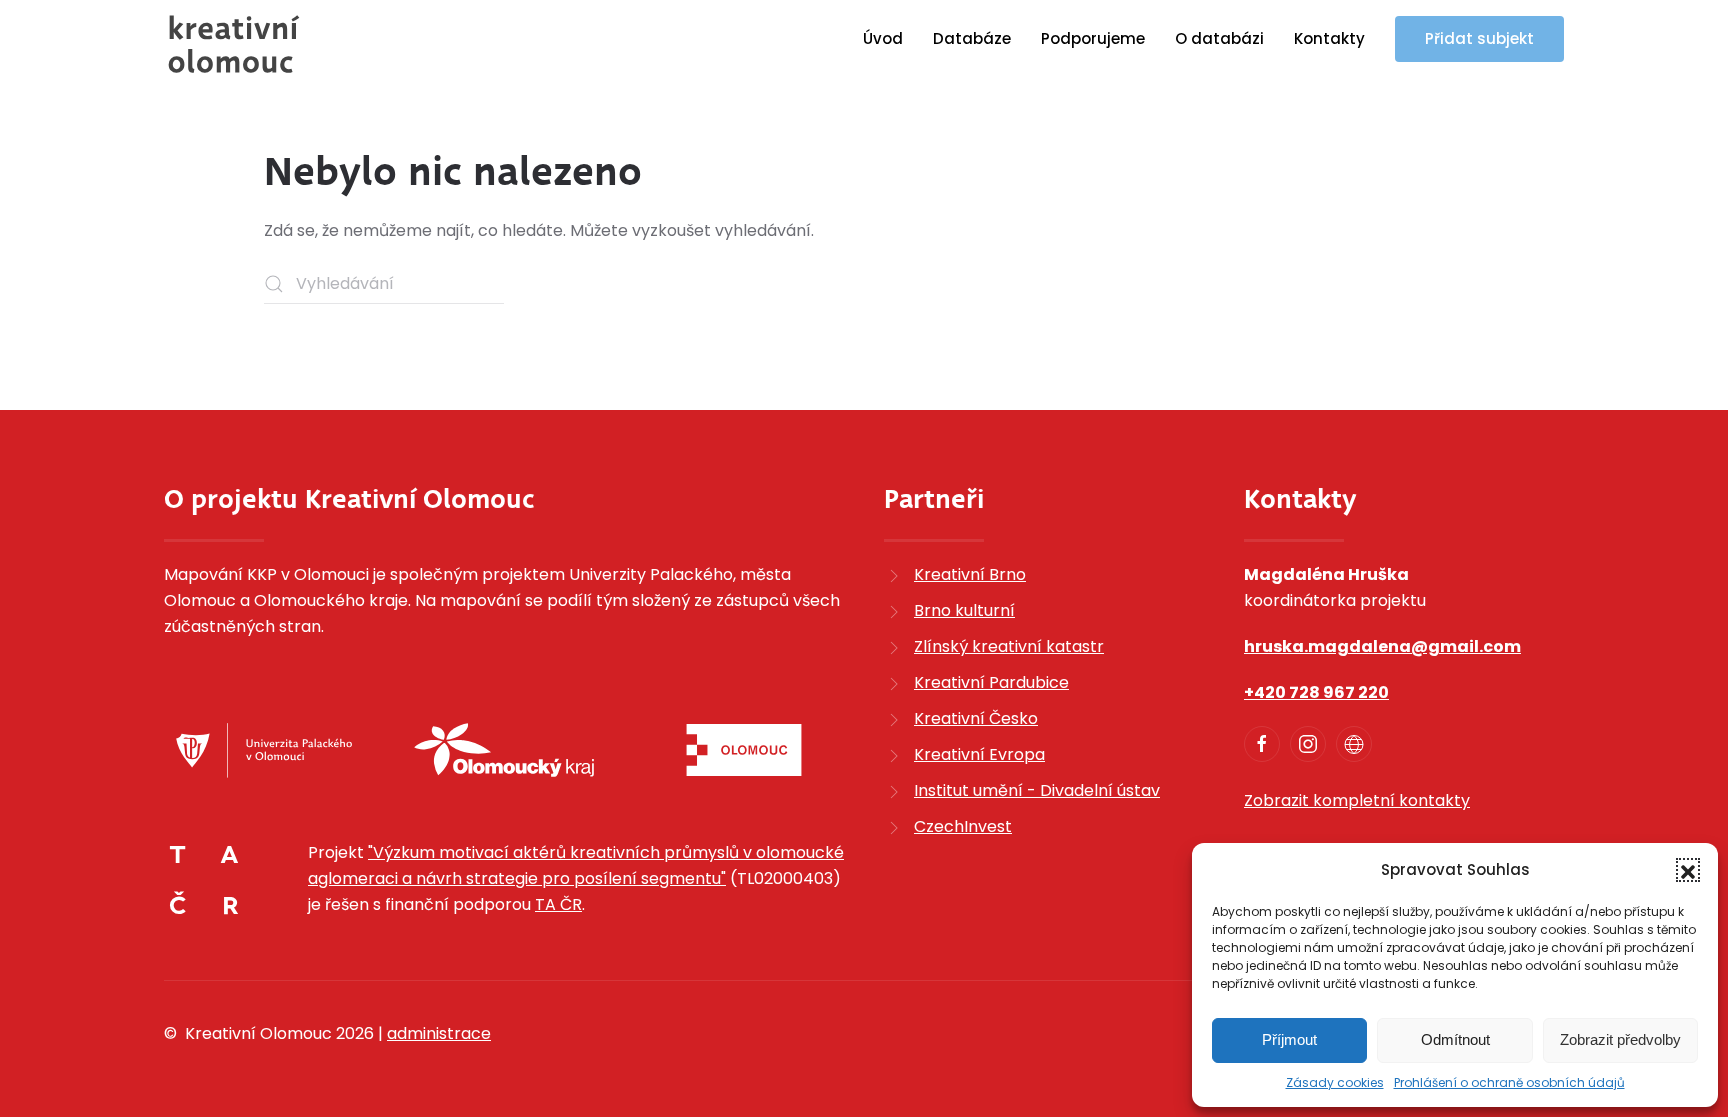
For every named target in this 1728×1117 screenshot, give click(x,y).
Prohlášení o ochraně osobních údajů (1509, 1082)
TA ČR (558, 904)
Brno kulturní (964, 610)
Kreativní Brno (970, 574)
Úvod (883, 38)
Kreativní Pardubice (991, 682)
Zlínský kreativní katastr (1009, 646)
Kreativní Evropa (979, 754)
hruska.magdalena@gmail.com (1382, 646)
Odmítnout (1455, 1039)
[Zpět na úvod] (234, 44)
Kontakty (1329, 38)
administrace (439, 1033)
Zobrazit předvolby (1620, 1039)
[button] (1688, 870)
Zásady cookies (1335, 1082)
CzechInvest (963, 826)
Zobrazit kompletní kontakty (1357, 800)
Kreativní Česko (976, 718)
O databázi (1219, 38)
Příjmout (1289, 1039)
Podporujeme (1093, 38)
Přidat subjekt (1479, 38)
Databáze (972, 38)
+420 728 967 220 (1316, 692)
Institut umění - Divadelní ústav (1037, 790)
